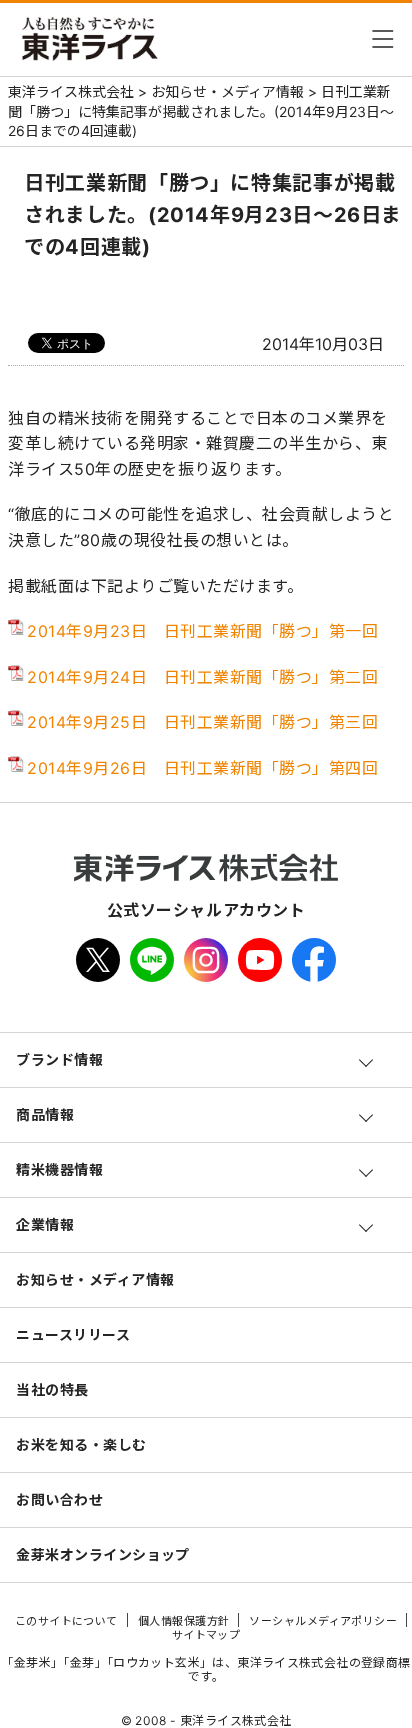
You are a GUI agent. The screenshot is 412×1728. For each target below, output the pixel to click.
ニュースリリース (73, 1334)
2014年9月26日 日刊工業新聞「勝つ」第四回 (202, 768)
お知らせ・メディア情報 (95, 1279)
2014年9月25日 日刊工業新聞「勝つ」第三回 (202, 722)
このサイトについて (66, 1621)
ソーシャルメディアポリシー (323, 1621)
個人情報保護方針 (184, 1621)
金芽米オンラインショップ (102, 1554)
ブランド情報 (59, 1059)
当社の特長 (52, 1389)
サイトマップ (206, 1635)
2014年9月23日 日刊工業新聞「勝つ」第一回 (202, 631)
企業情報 (45, 1224)
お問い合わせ (59, 1499)
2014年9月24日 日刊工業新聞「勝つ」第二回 (202, 677)
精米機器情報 (59, 1169)
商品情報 (45, 1114)
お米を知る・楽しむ (81, 1444)
